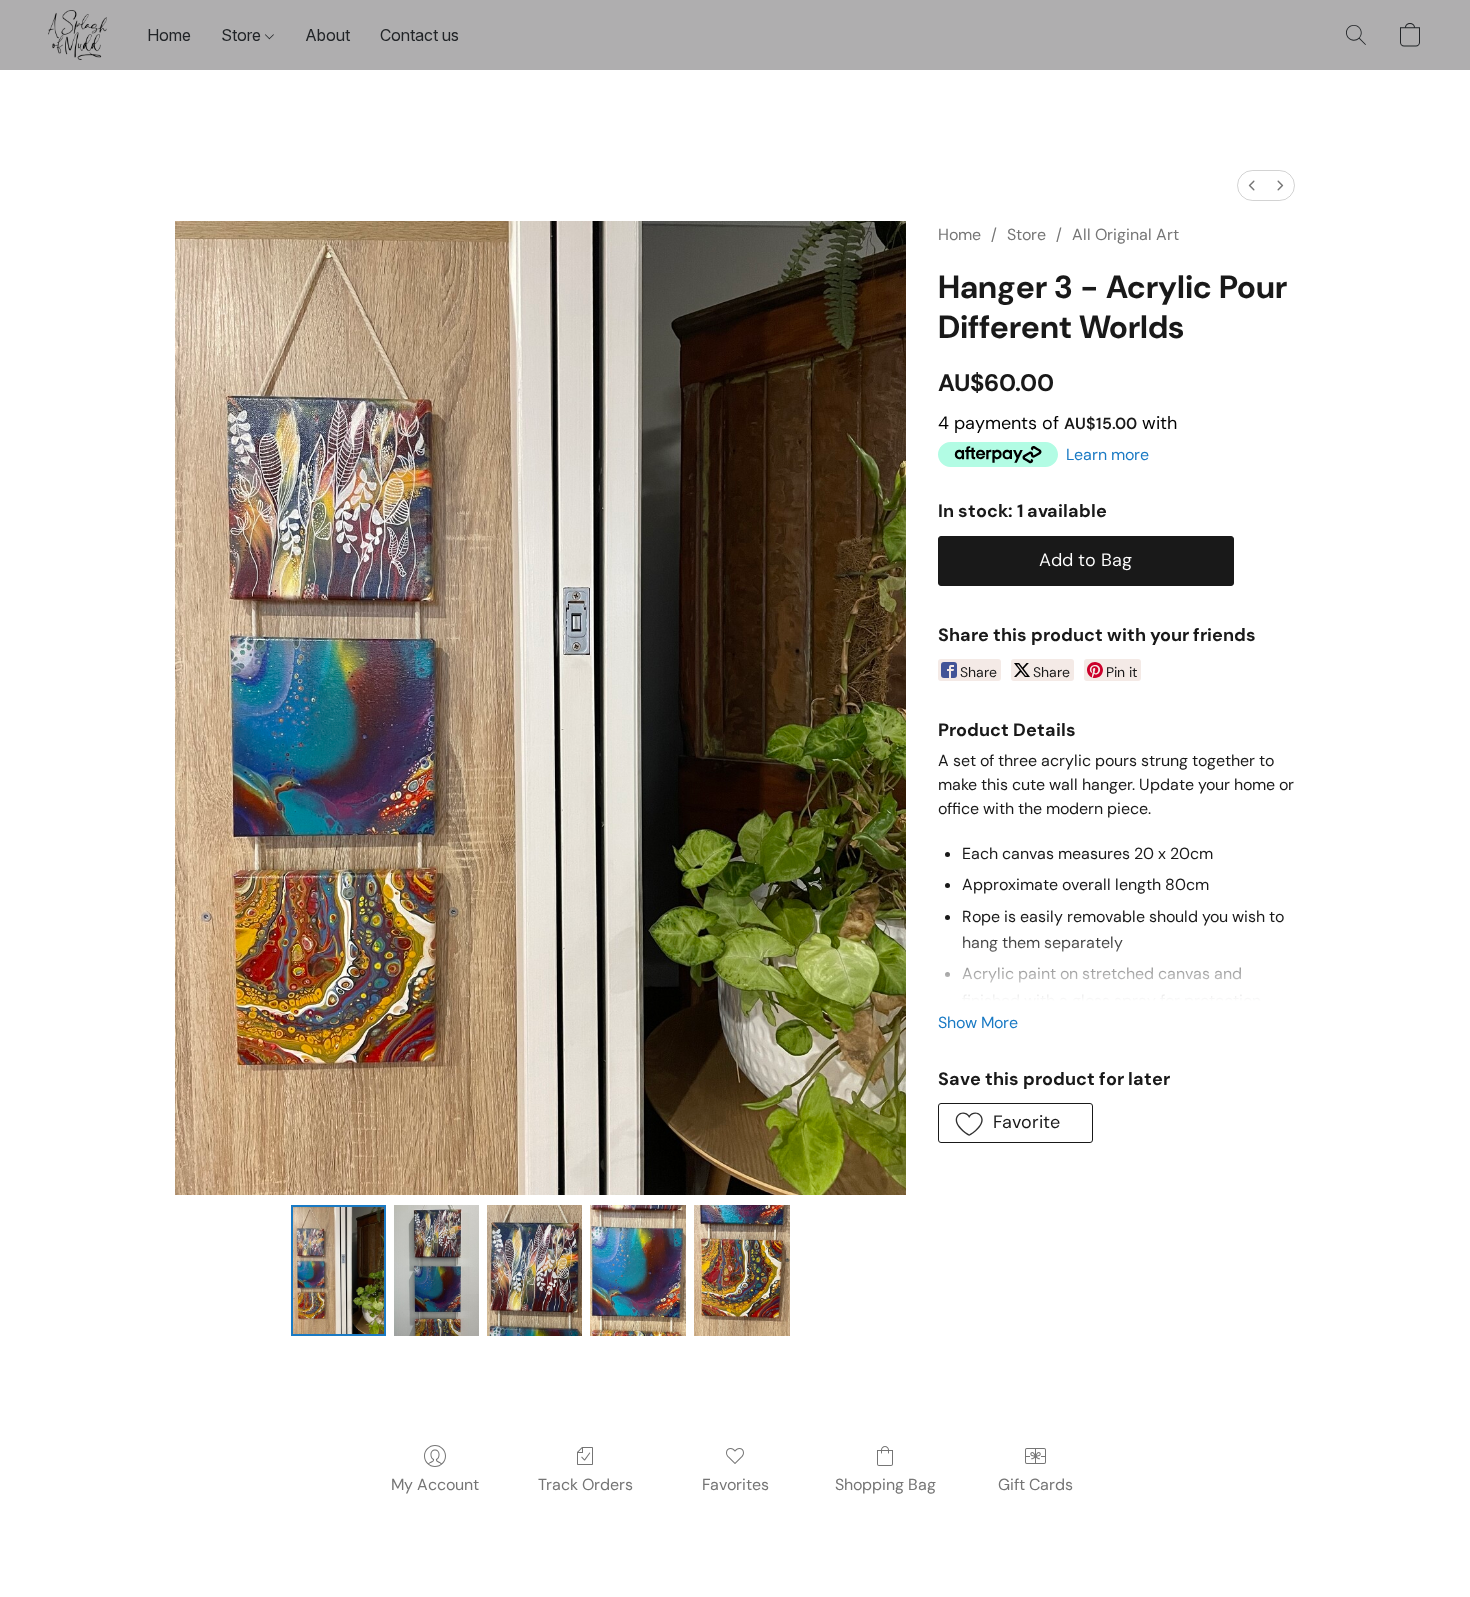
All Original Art (1125, 234)
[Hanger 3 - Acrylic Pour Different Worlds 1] (436, 1270)
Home (169, 35)
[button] (77, 35)
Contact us (419, 35)
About (327, 35)
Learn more (1107, 454)
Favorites (735, 1484)
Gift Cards (1035, 1484)
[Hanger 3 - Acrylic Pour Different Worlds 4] (742, 1270)
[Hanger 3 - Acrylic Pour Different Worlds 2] (535, 1270)
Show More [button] (978, 1022)
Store (243, 35)
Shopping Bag (885, 1484)
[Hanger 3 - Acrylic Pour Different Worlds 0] (339, 1270)
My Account (435, 1484)
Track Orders (585, 1484)
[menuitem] (1252, 185)
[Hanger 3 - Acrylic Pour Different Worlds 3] (638, 1270)
